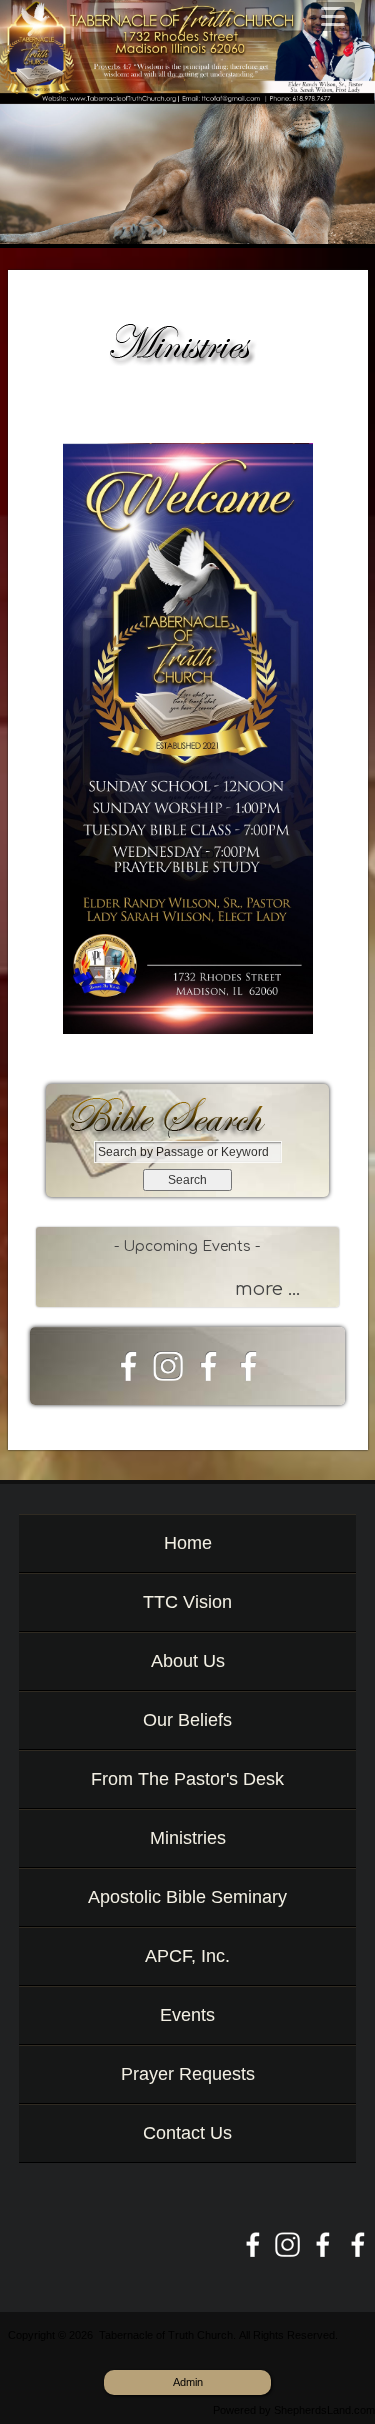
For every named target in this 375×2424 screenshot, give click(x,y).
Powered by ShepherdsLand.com (294, 2410)
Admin (188, 2382)
